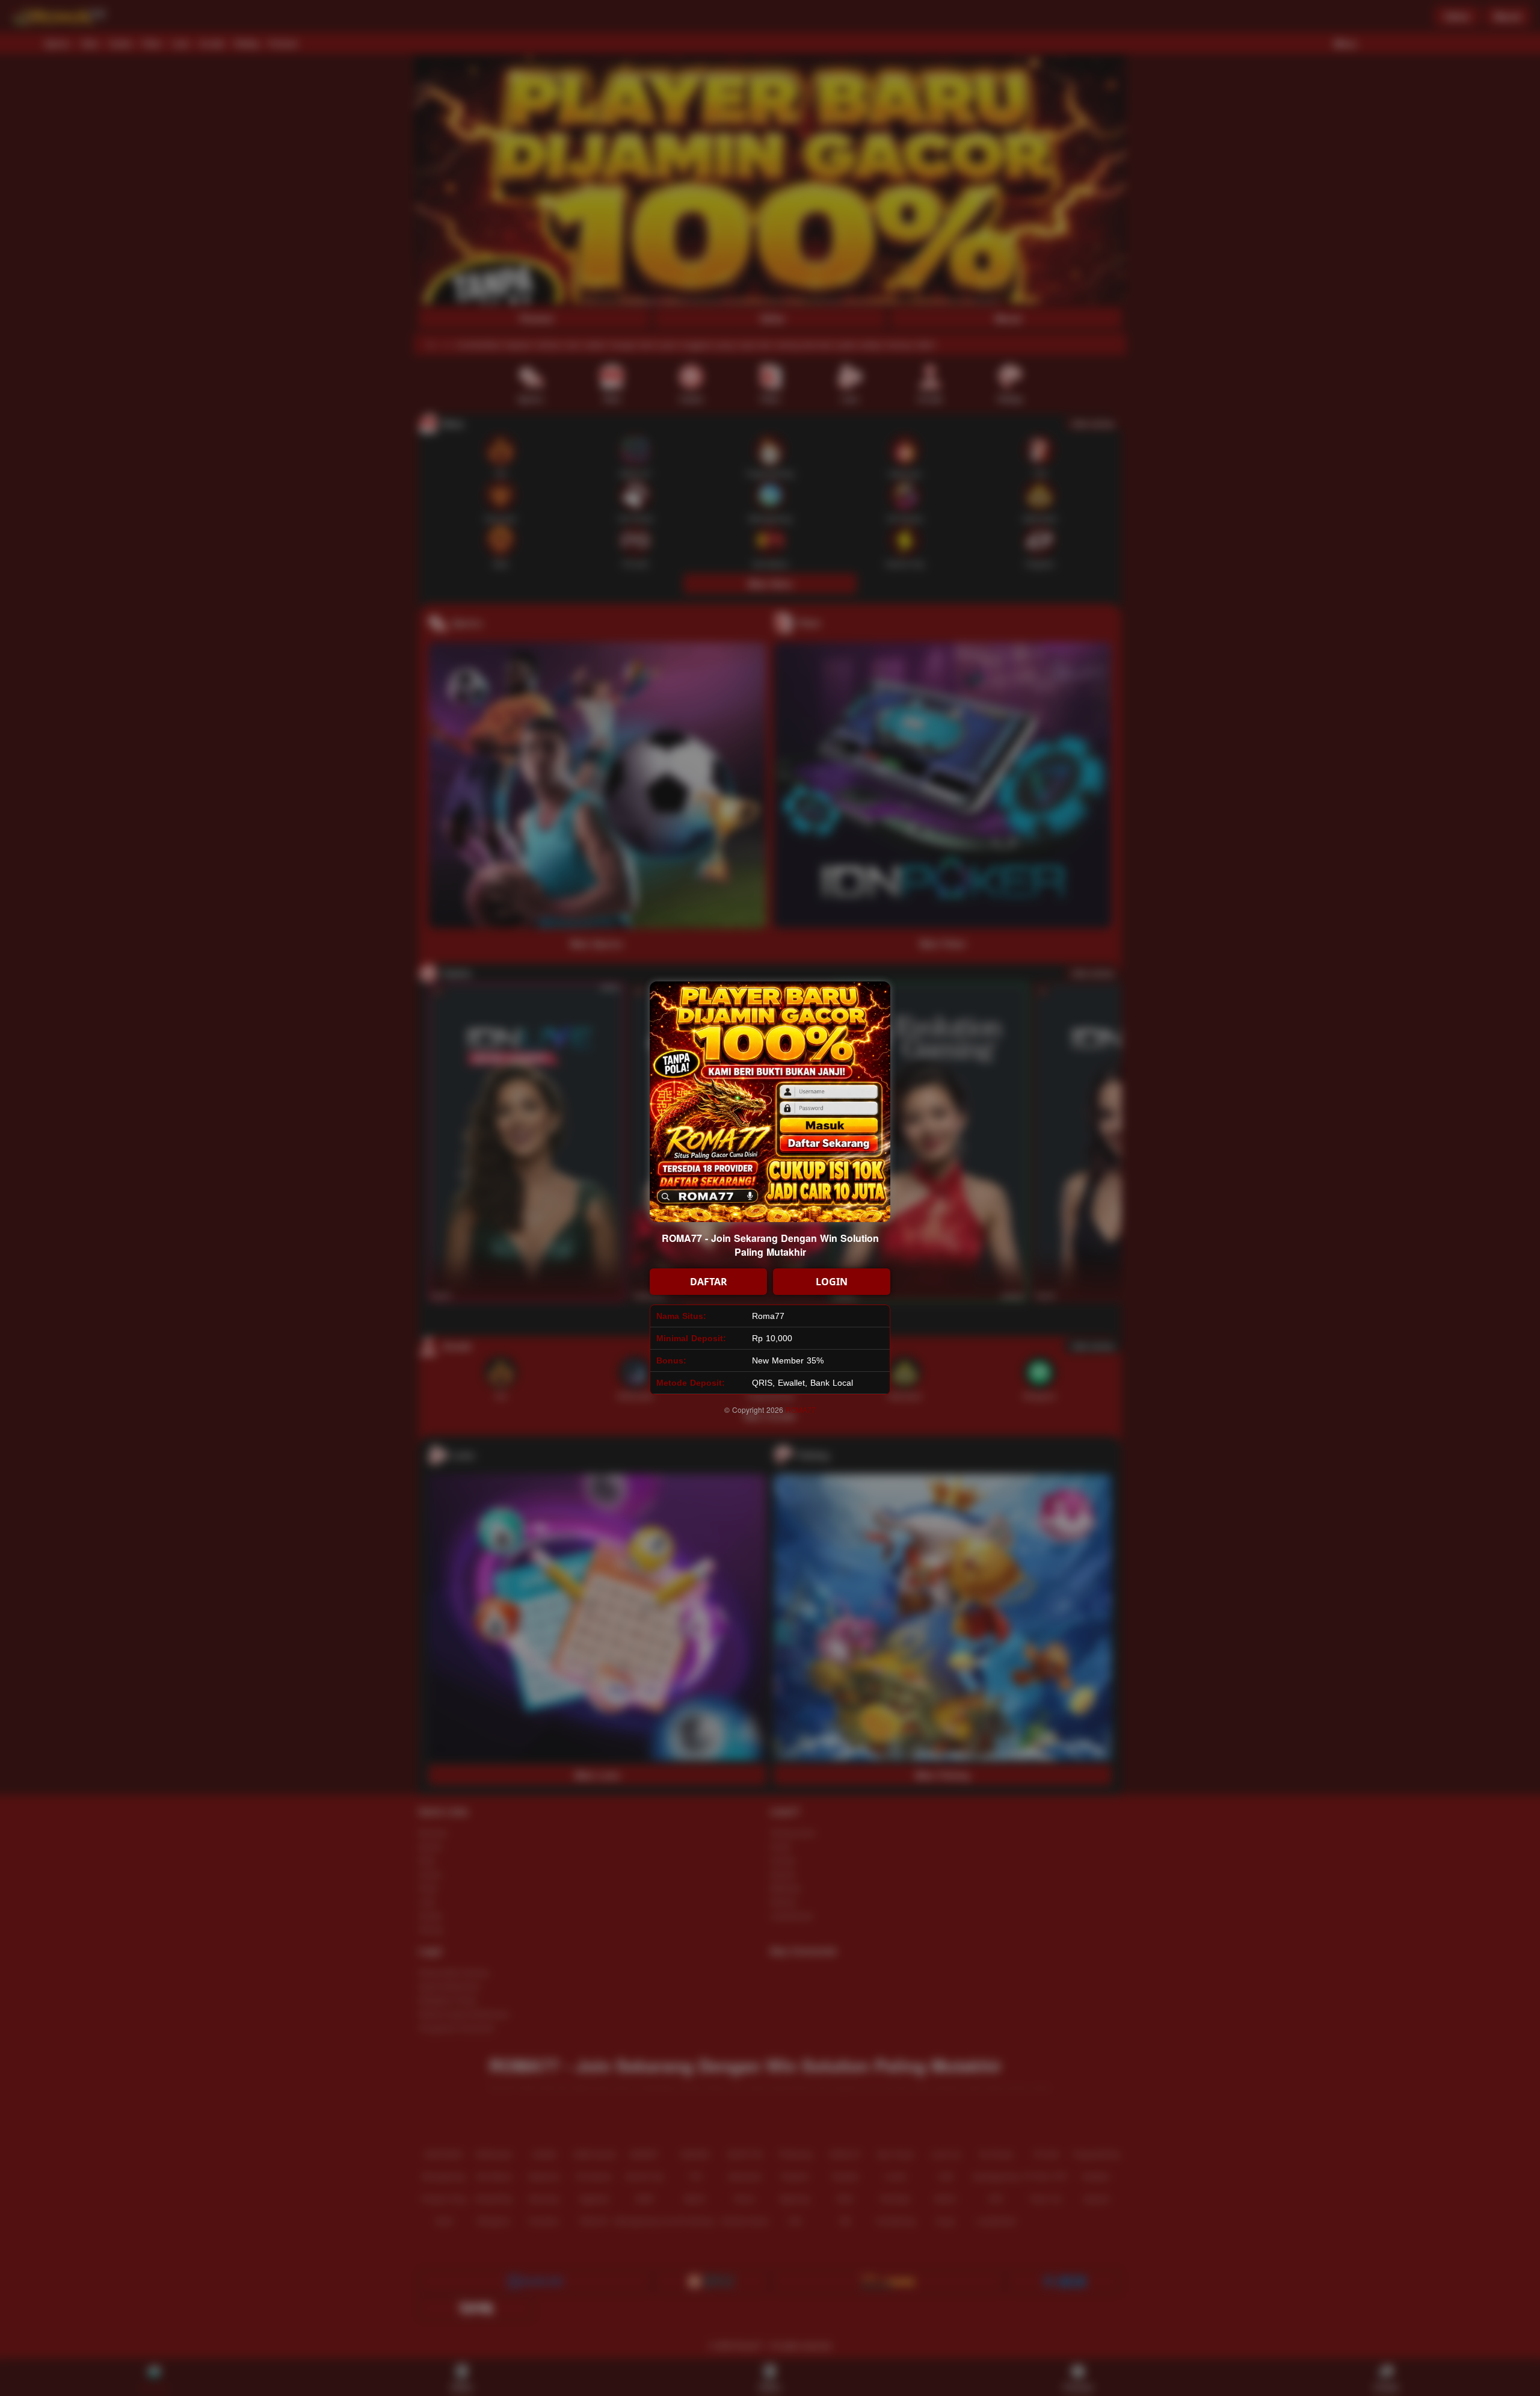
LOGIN (832, 1282)
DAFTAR (709, 1282)
